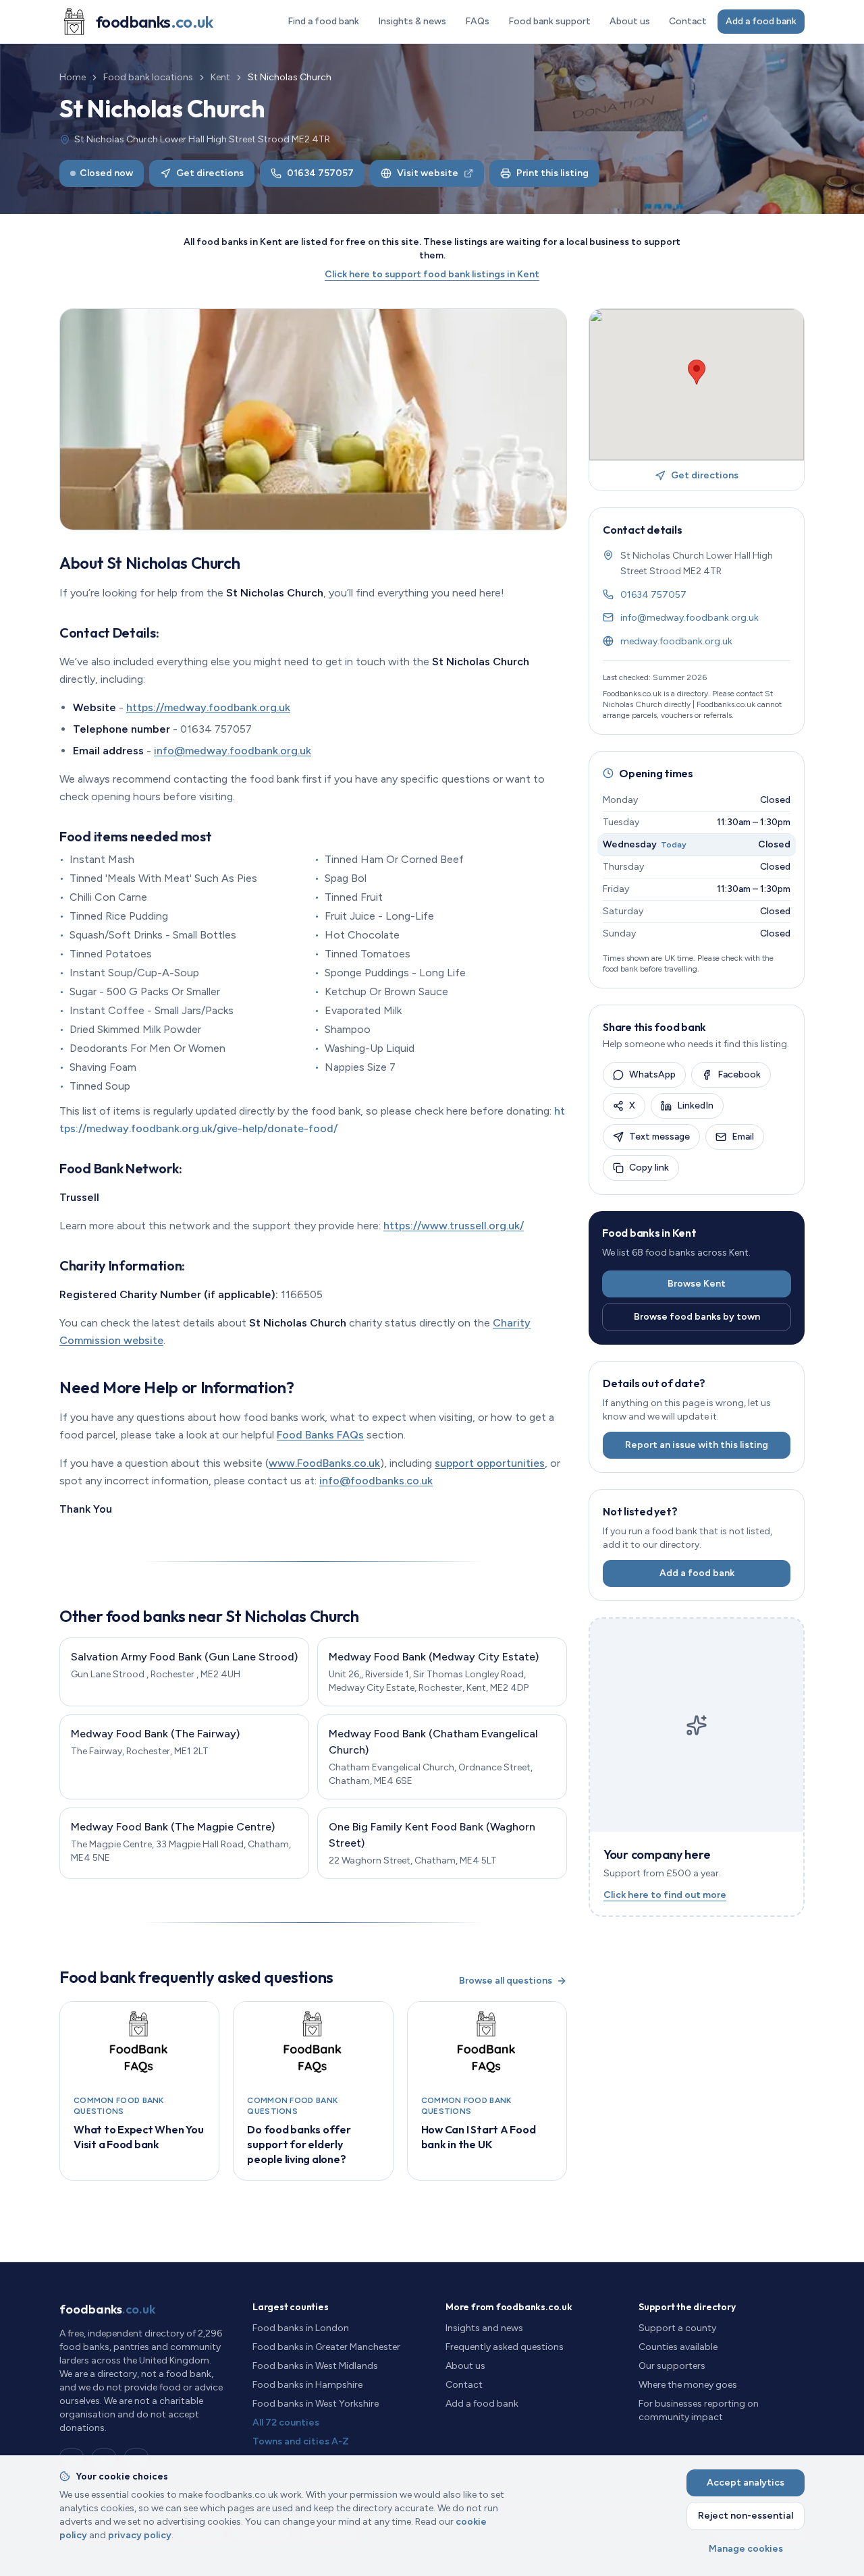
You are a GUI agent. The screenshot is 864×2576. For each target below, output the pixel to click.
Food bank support (549, 21)
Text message (659, 1137)
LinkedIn (695, 1105)
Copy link (649, 1168)
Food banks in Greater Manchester (326, 2347)
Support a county (677, 2328)
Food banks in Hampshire (307, 2385)
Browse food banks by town (697, 1317)
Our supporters (672, 2366)
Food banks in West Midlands (315, 2366)
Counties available (678, 2347)
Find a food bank (323, 21)
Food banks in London (301, 2328)
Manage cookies (746, 2549)
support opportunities (490, 1463)
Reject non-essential (746, 2516)
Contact (688, 21)
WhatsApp (652, 1074)
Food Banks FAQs (320, 1435)
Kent (220, 77)
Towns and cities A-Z (301, 2441)
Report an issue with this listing (697, 1445)
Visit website (428, 173)
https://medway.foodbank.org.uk (208, 707)
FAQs (477, 21)
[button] (697, 372)
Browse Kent (697, 1284)
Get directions (210, 173)
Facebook (739, 1074)
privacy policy (140, 2535)
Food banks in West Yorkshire (316, 2404)
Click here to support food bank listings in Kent (432, 274)
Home (73, 77)
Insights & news (412, 21)
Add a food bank (761, 21)
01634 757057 (320, 173)
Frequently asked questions (505, 2347)
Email (743, 1137)
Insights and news (484, 2328)
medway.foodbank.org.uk (676, 641)
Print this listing (552, 173)
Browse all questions (506, 1981)
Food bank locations (148, 77)
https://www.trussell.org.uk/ (454, 1226)
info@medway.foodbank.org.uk (233, 751)
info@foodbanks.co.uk (376, 1481)
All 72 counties (286, 2423)
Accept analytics (746, 2483)
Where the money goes (688, 2385)
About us (630, 21)
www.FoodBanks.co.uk (324, 1463)
